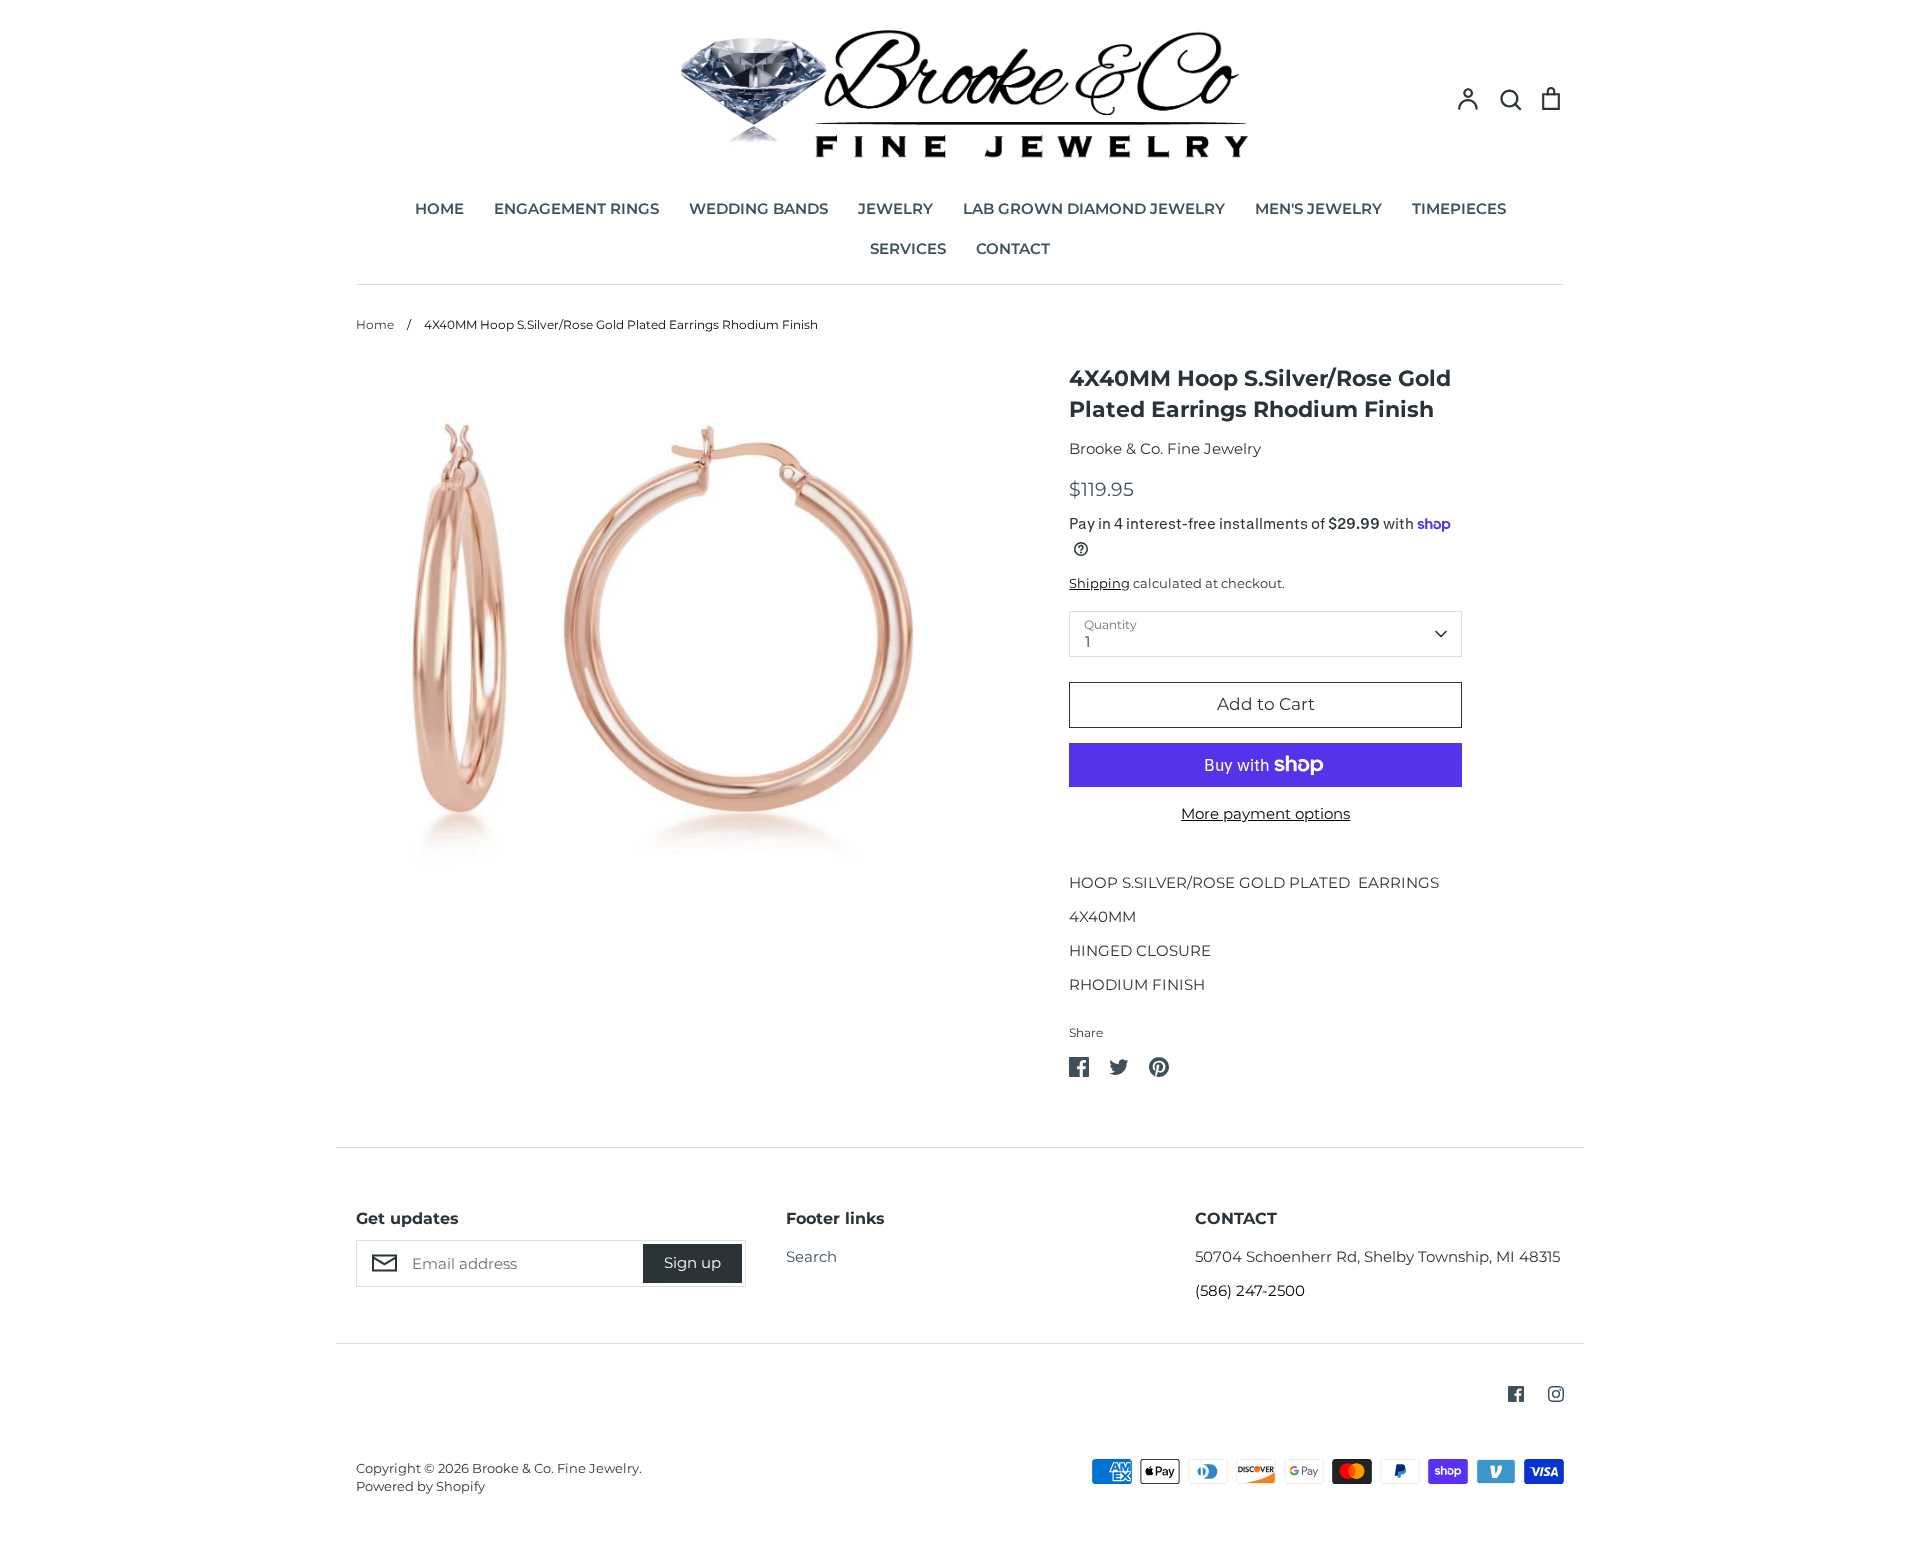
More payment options (1265, 813)
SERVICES (908, 248)
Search (811, 1256)
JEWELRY (895, 208)
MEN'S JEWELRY (1318, 208)
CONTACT (1013, 248)
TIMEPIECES (1459, 208)
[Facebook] (1516, 1394)
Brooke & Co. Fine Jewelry (1165, 448)
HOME (439, 208)
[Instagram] (1556, 1394)
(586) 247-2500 (1250, 1290)
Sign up (692, 1262)
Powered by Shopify (420, 1486)
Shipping (1099, 583)
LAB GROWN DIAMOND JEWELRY (1094, 208)
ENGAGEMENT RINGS (576, 208)
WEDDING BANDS (758, 208)
